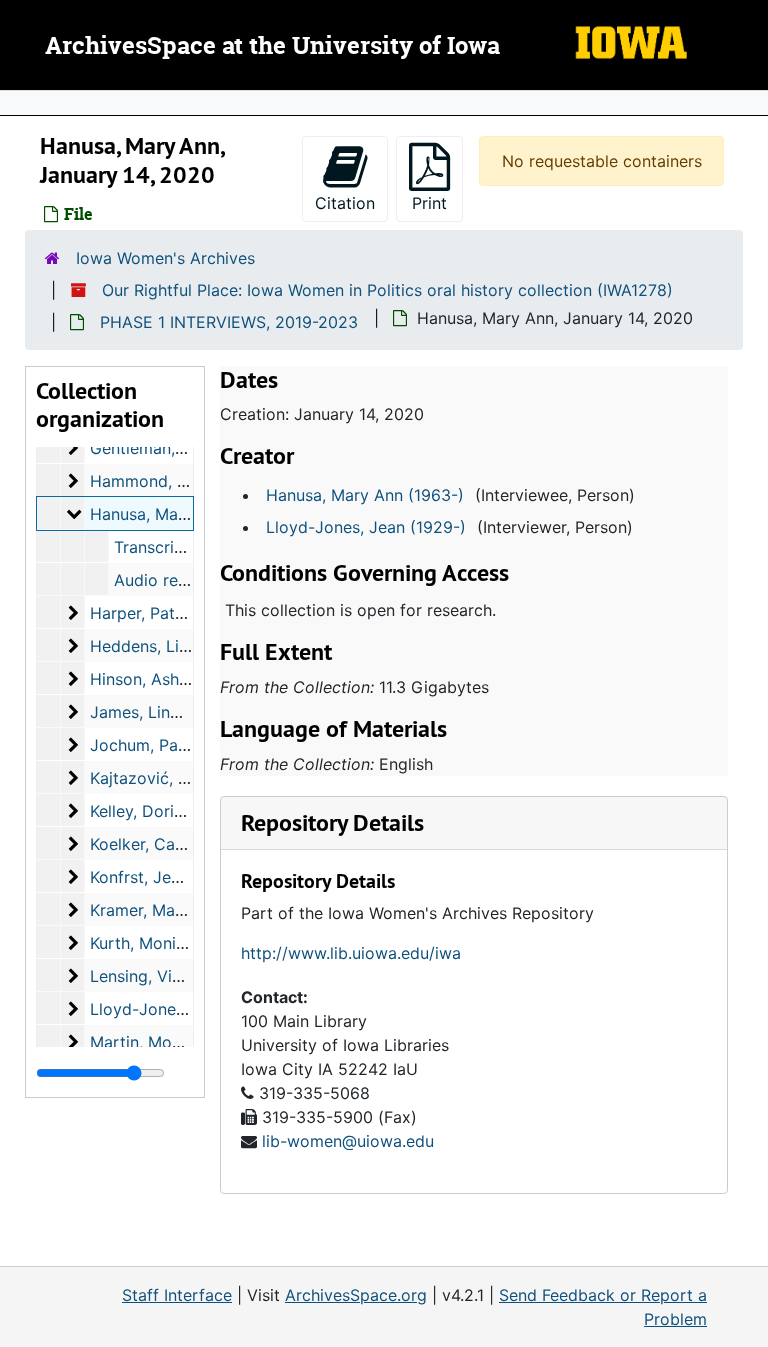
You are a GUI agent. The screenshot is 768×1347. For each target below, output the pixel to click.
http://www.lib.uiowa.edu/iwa (351, 953)
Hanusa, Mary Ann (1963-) (365, 495)
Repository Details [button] (332, 822)
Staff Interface (177, 1295)
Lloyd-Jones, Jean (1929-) (366, 527)
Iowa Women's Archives (165, 258)
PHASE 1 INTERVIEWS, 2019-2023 (229, 322)
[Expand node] (748, 103)
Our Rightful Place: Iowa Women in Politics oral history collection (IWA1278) (387, 290)
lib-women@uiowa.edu (348, 1141)
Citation (345, 203)
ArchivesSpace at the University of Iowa (272, 47)
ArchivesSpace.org (356, 1295)
